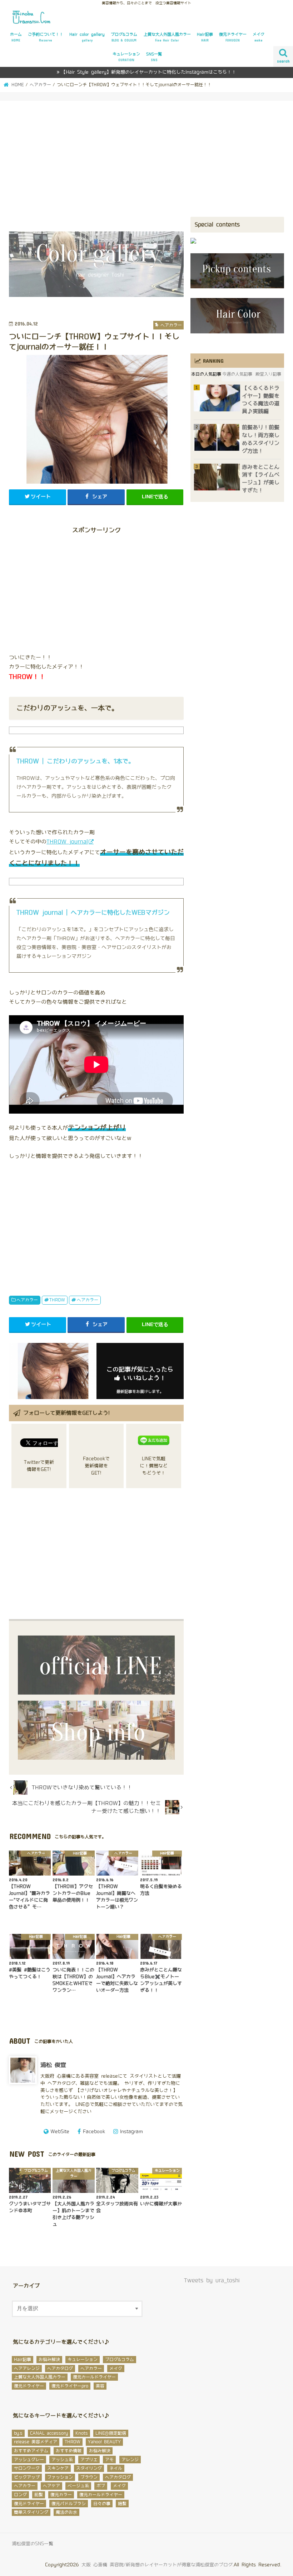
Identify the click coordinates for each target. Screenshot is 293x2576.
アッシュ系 (62, 2460)
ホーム (16, 37)
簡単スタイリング (31, 2512)
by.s (18, 2433)
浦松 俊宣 (53, 2065)
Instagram (131, 2132)
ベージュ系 (78, 2486)
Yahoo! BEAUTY (104, 2442)
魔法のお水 (66, 2512)
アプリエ (89, 2460)
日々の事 (102, 2504)
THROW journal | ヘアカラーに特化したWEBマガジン (93, 913)
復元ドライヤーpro (70, 2386)
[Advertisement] (146, 163)
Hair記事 (205, 37)
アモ (109, 2460)
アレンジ (130, 2460)
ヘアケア (51, 2486)
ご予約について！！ (46, 37)
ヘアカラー (27, 1300)
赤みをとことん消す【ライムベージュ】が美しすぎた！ (261, 479)
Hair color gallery (87, 37)
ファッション (60, 2477)
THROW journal (67, 842)
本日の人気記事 (206, 374)
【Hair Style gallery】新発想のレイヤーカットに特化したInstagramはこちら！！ (149, 72)
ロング (20, 2495)
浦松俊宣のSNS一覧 (33, 2544)
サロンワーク (27, 2468)
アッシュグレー (29, 2460)
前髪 (39, 2495)
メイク (259, 37)
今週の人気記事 (237, 374)
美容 (100, 2386)
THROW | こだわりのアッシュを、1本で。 (75, 761)
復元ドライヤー (233, 37)
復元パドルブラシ (69, 2504)
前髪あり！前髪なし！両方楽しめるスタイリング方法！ (261, 439)
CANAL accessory (49, 2433)
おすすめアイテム (31, 2451)
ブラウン (89, 2477)
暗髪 (122, 2504)
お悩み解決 (49, 2360)
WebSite (60, 2132)
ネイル (116, 2468)
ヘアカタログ (60, 2369)
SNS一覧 (154, 57)
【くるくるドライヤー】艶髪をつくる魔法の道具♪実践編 (261, 400)
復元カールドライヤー (94, 2377)
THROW (57, 1300)
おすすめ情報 (69, 2451)
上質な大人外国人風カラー (167, 37)
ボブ (101, 2486)
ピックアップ (27, 2477)
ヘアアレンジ (27, 2369)
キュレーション (126, 57)
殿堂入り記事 (268, 374)
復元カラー (61, 2495)
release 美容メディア (36, 2442)
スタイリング (89, 2468)
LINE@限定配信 (111, 2433)
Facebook (94, 2132)
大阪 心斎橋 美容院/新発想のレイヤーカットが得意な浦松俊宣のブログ (157, 2565)
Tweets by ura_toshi (212, 2281)
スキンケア (58, 2468)
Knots (82, 2433)
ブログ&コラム (124, 37)
